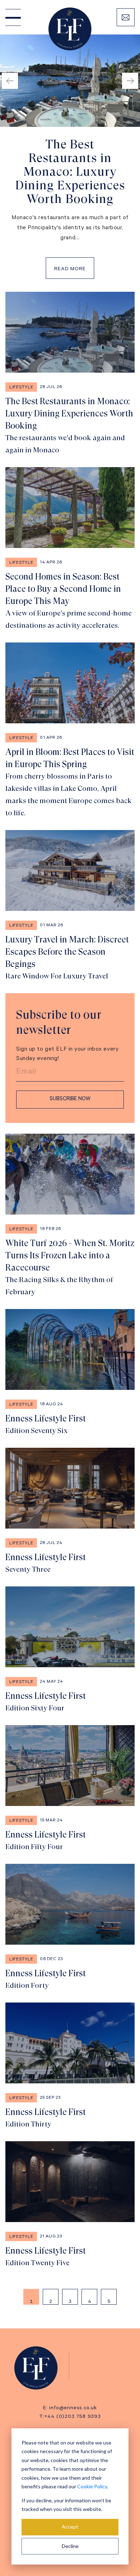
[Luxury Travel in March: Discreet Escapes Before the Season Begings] (70, 906)
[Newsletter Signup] (126, 17)
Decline (70, 2546)
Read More (70, 269)
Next (130, 81)
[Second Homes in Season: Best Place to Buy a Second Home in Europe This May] (70, 549)
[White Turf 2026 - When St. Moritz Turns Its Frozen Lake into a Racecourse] (70, 1216)
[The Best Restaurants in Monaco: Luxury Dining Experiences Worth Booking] (70, 374)
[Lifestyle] (39, 2368)
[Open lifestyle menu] (13, 17)
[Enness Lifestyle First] (70, 1373)
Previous (10, 81)
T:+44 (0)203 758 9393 (70, 2417)
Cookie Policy (92, 2486)
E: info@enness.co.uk (70, 2409)
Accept (70, 2527)
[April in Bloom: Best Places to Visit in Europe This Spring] (70, 731)
